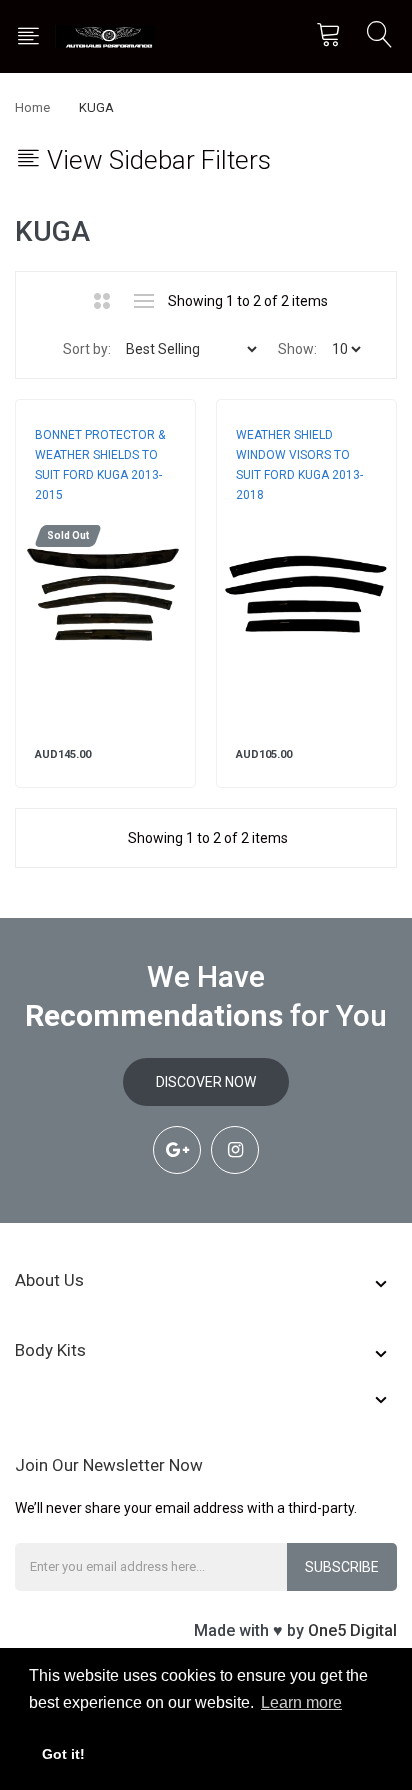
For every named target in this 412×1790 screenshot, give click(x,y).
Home (32, 107)
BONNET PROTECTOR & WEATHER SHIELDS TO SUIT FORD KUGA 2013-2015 (100, 465)
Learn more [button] (301, 1702)
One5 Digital (352, 1630)
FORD (50, 515)
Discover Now (206, 1082)
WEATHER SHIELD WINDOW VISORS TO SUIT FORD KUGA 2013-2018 (299, 465)
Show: (297, 349)
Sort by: (87, 349)
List (143, 301)
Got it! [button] (63, 1754)
